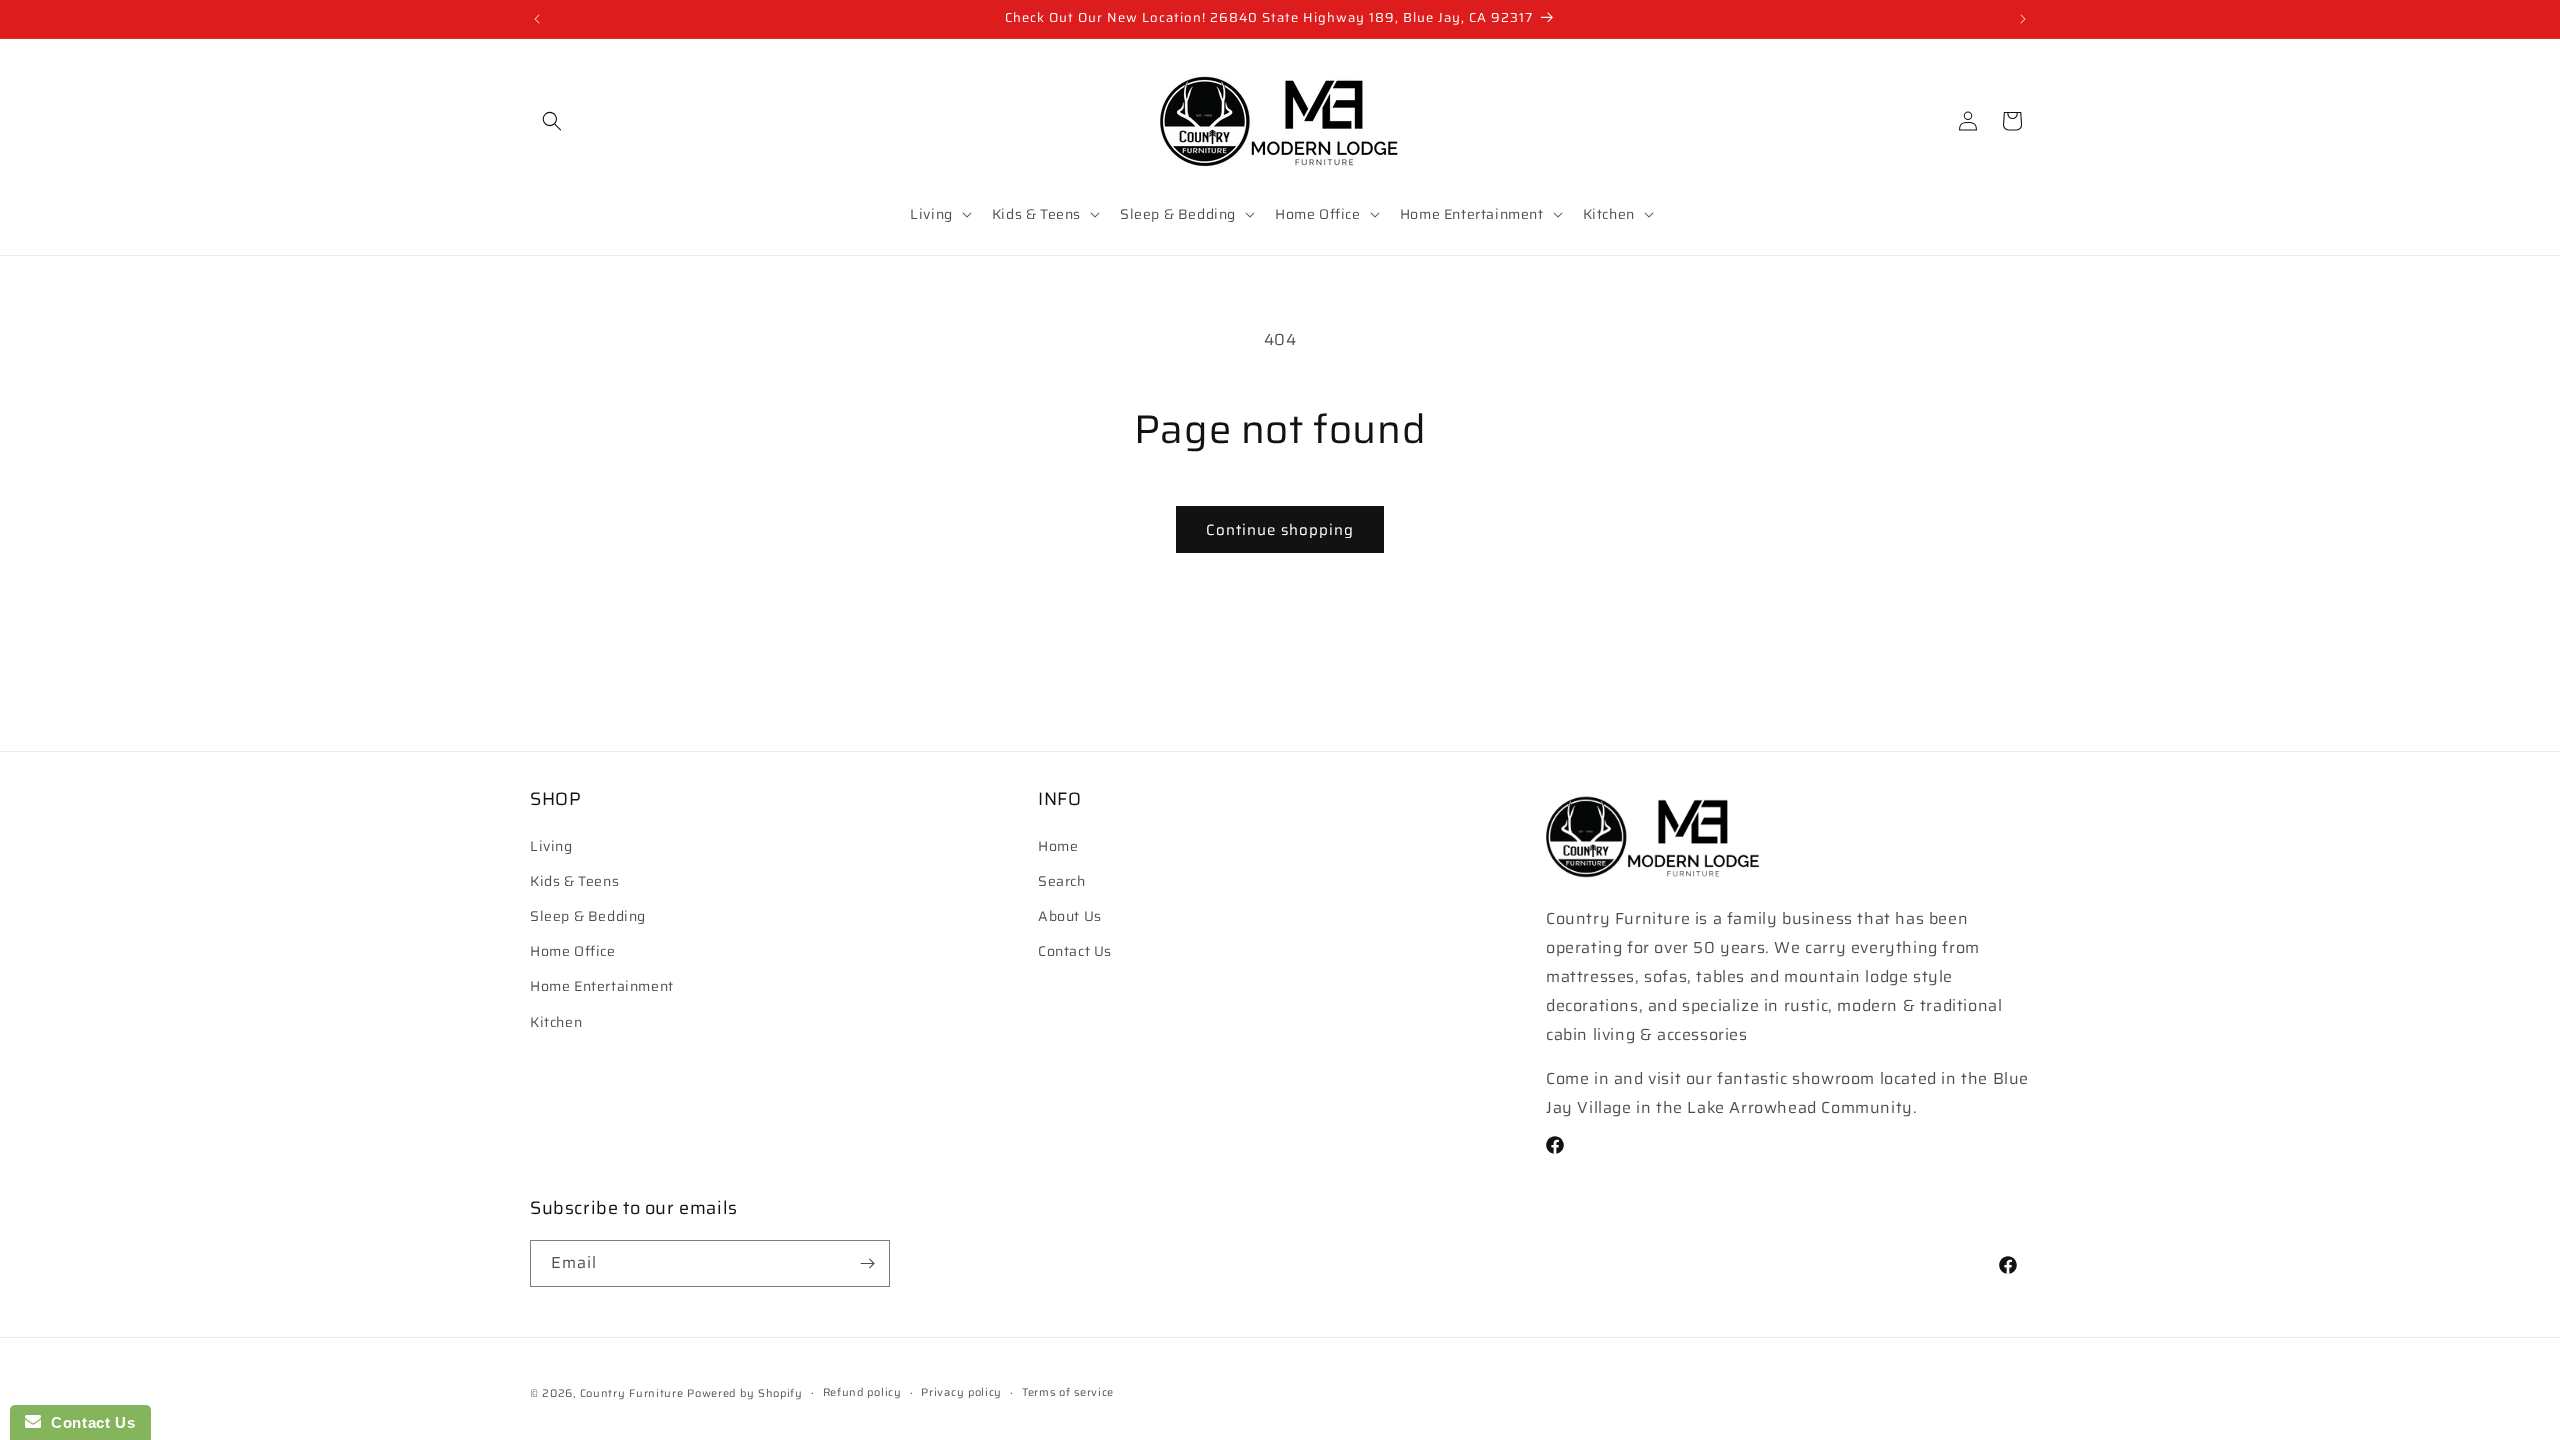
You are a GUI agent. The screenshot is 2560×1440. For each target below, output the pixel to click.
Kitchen (556, 1022)
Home (1058, 846)
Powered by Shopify (745, 1393)
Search (1062, 881)
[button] (552, 121)
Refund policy (862, 1392)
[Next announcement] (2023, 19)
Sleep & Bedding (588, 916)
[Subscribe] (867, 1263)
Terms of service (1068, 1392)
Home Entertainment (602, 986)
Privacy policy (961, 1392)
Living (551, 846)
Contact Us (1075, 951)
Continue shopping (1280, 530)
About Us (1070, 916)
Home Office (573, 951)
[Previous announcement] (537, 19)
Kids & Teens (574, 881)
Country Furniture (632, 1393)
